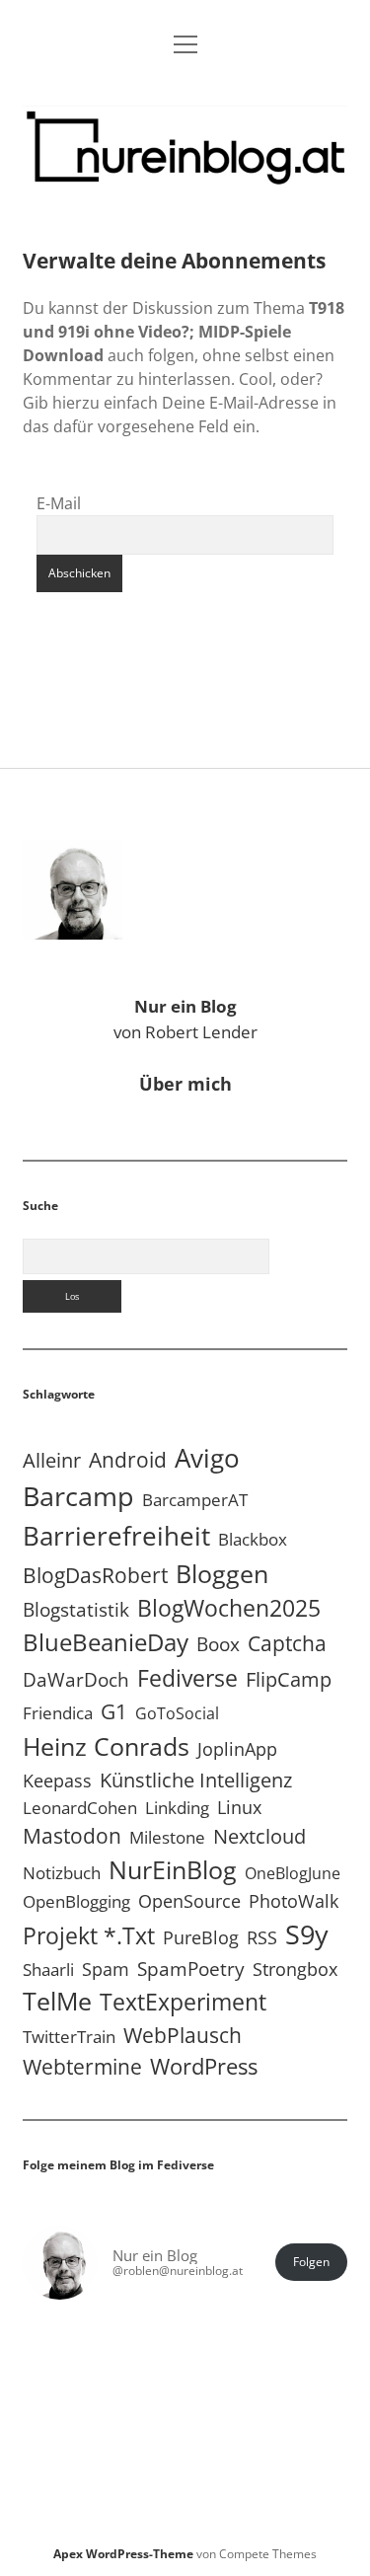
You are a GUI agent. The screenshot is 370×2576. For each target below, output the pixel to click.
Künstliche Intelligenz (196, 1780)
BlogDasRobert (95, 1575)
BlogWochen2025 (229, 1608)
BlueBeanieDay (106, 1642)
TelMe (57, 2001)
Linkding (177, 1808)
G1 (114, 1711)
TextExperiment (183, 2002)
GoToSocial (177, 1713)
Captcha (287, 1643)
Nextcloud (259, 1836)
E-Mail (59, 503)
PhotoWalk (294, 1901)
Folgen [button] (311, 2262)
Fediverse (187, 1678)
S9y (307, 1934)
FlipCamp (289, 1679)
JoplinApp (237, 1748)
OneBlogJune (293, 1873)
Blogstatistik (76, 1610)
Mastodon (72, 1836)
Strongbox (295, 1969)
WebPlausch (183, 2035)
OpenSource (189, 1901)
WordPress (204, 2066)
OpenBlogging (76, 1901)
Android (128, 1459)
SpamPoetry (191, 1969)
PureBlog (201, 1937)
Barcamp (78, 1496)
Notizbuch (62, 1873)
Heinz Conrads (106, 1746)
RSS (262, 1937)
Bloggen (222, 1573)
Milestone (167, 1837)
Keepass (57, 1780)
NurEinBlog (173, 1869)
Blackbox (253, 1539)
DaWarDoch (76, 1679)
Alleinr (52, 1460)
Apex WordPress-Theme (123, 2554)
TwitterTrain (69, 2037)
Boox (218, 1644)
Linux (239, 1807)
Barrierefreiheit (116, 1536)
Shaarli (48, 1970)
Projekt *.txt (89, 1936)
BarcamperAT (195, 1500)
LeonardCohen (80, 1808)
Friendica (58, 1713)
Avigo (207, 1458)
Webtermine (82, 2067)
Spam (106, 1969)
